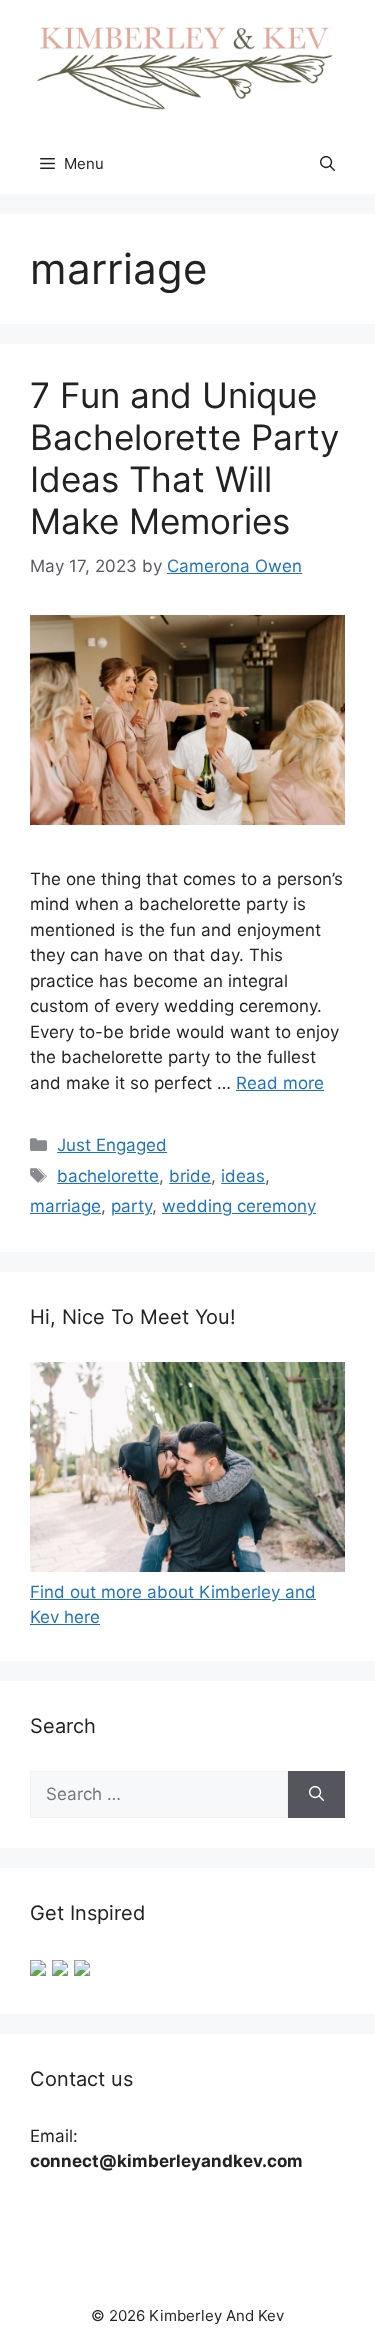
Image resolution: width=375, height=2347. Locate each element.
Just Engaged (112, 1145)
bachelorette (108, 1176)
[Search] (316, 1795)
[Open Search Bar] (327, 164)
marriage (65, 1206)
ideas (243, 1176)
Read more (280, 1083)
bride (190, 1176)
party (131, 1206)
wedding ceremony (239, 1206)
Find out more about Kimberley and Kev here (173, 1604)
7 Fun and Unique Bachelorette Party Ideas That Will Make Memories (184, 458)
